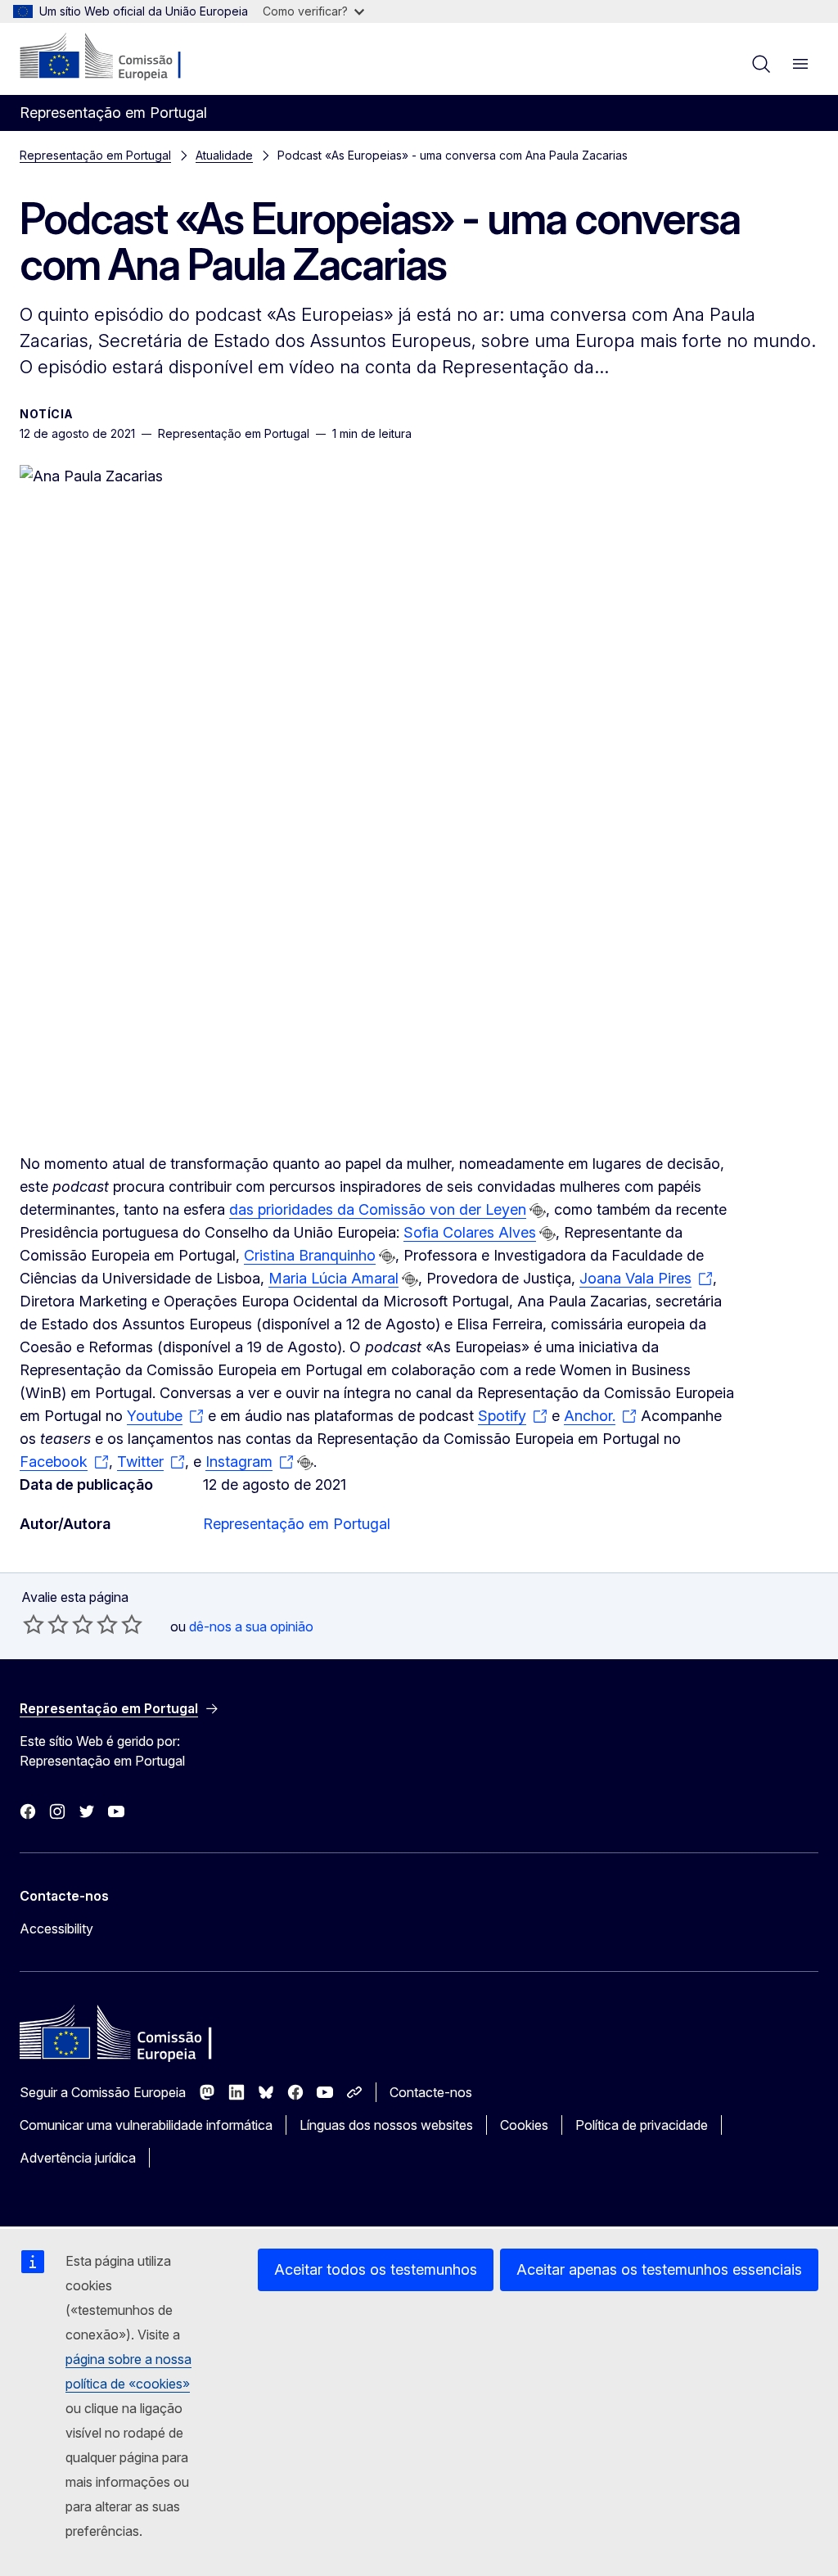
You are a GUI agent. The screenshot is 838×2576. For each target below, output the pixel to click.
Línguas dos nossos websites (386, 2125)
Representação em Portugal (95, 155)
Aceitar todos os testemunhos (376, 2269)
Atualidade (224, 155)
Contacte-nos (431, 2092)
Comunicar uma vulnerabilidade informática (146, 2125)
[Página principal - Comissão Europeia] (119, 57)
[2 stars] (46, 1624)
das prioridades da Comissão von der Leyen (378, 1209)
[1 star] (34, 1624)
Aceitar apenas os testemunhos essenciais (659, 2269)
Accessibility (56, 1929)
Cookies (524, 2125)
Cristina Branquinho (310, 1255)
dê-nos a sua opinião (251, 1626)
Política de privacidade (642, 2125)
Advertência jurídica (78, 2158)
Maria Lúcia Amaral (333, 1278)
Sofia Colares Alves (470, 1232)
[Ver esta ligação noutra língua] (538, 1211)
